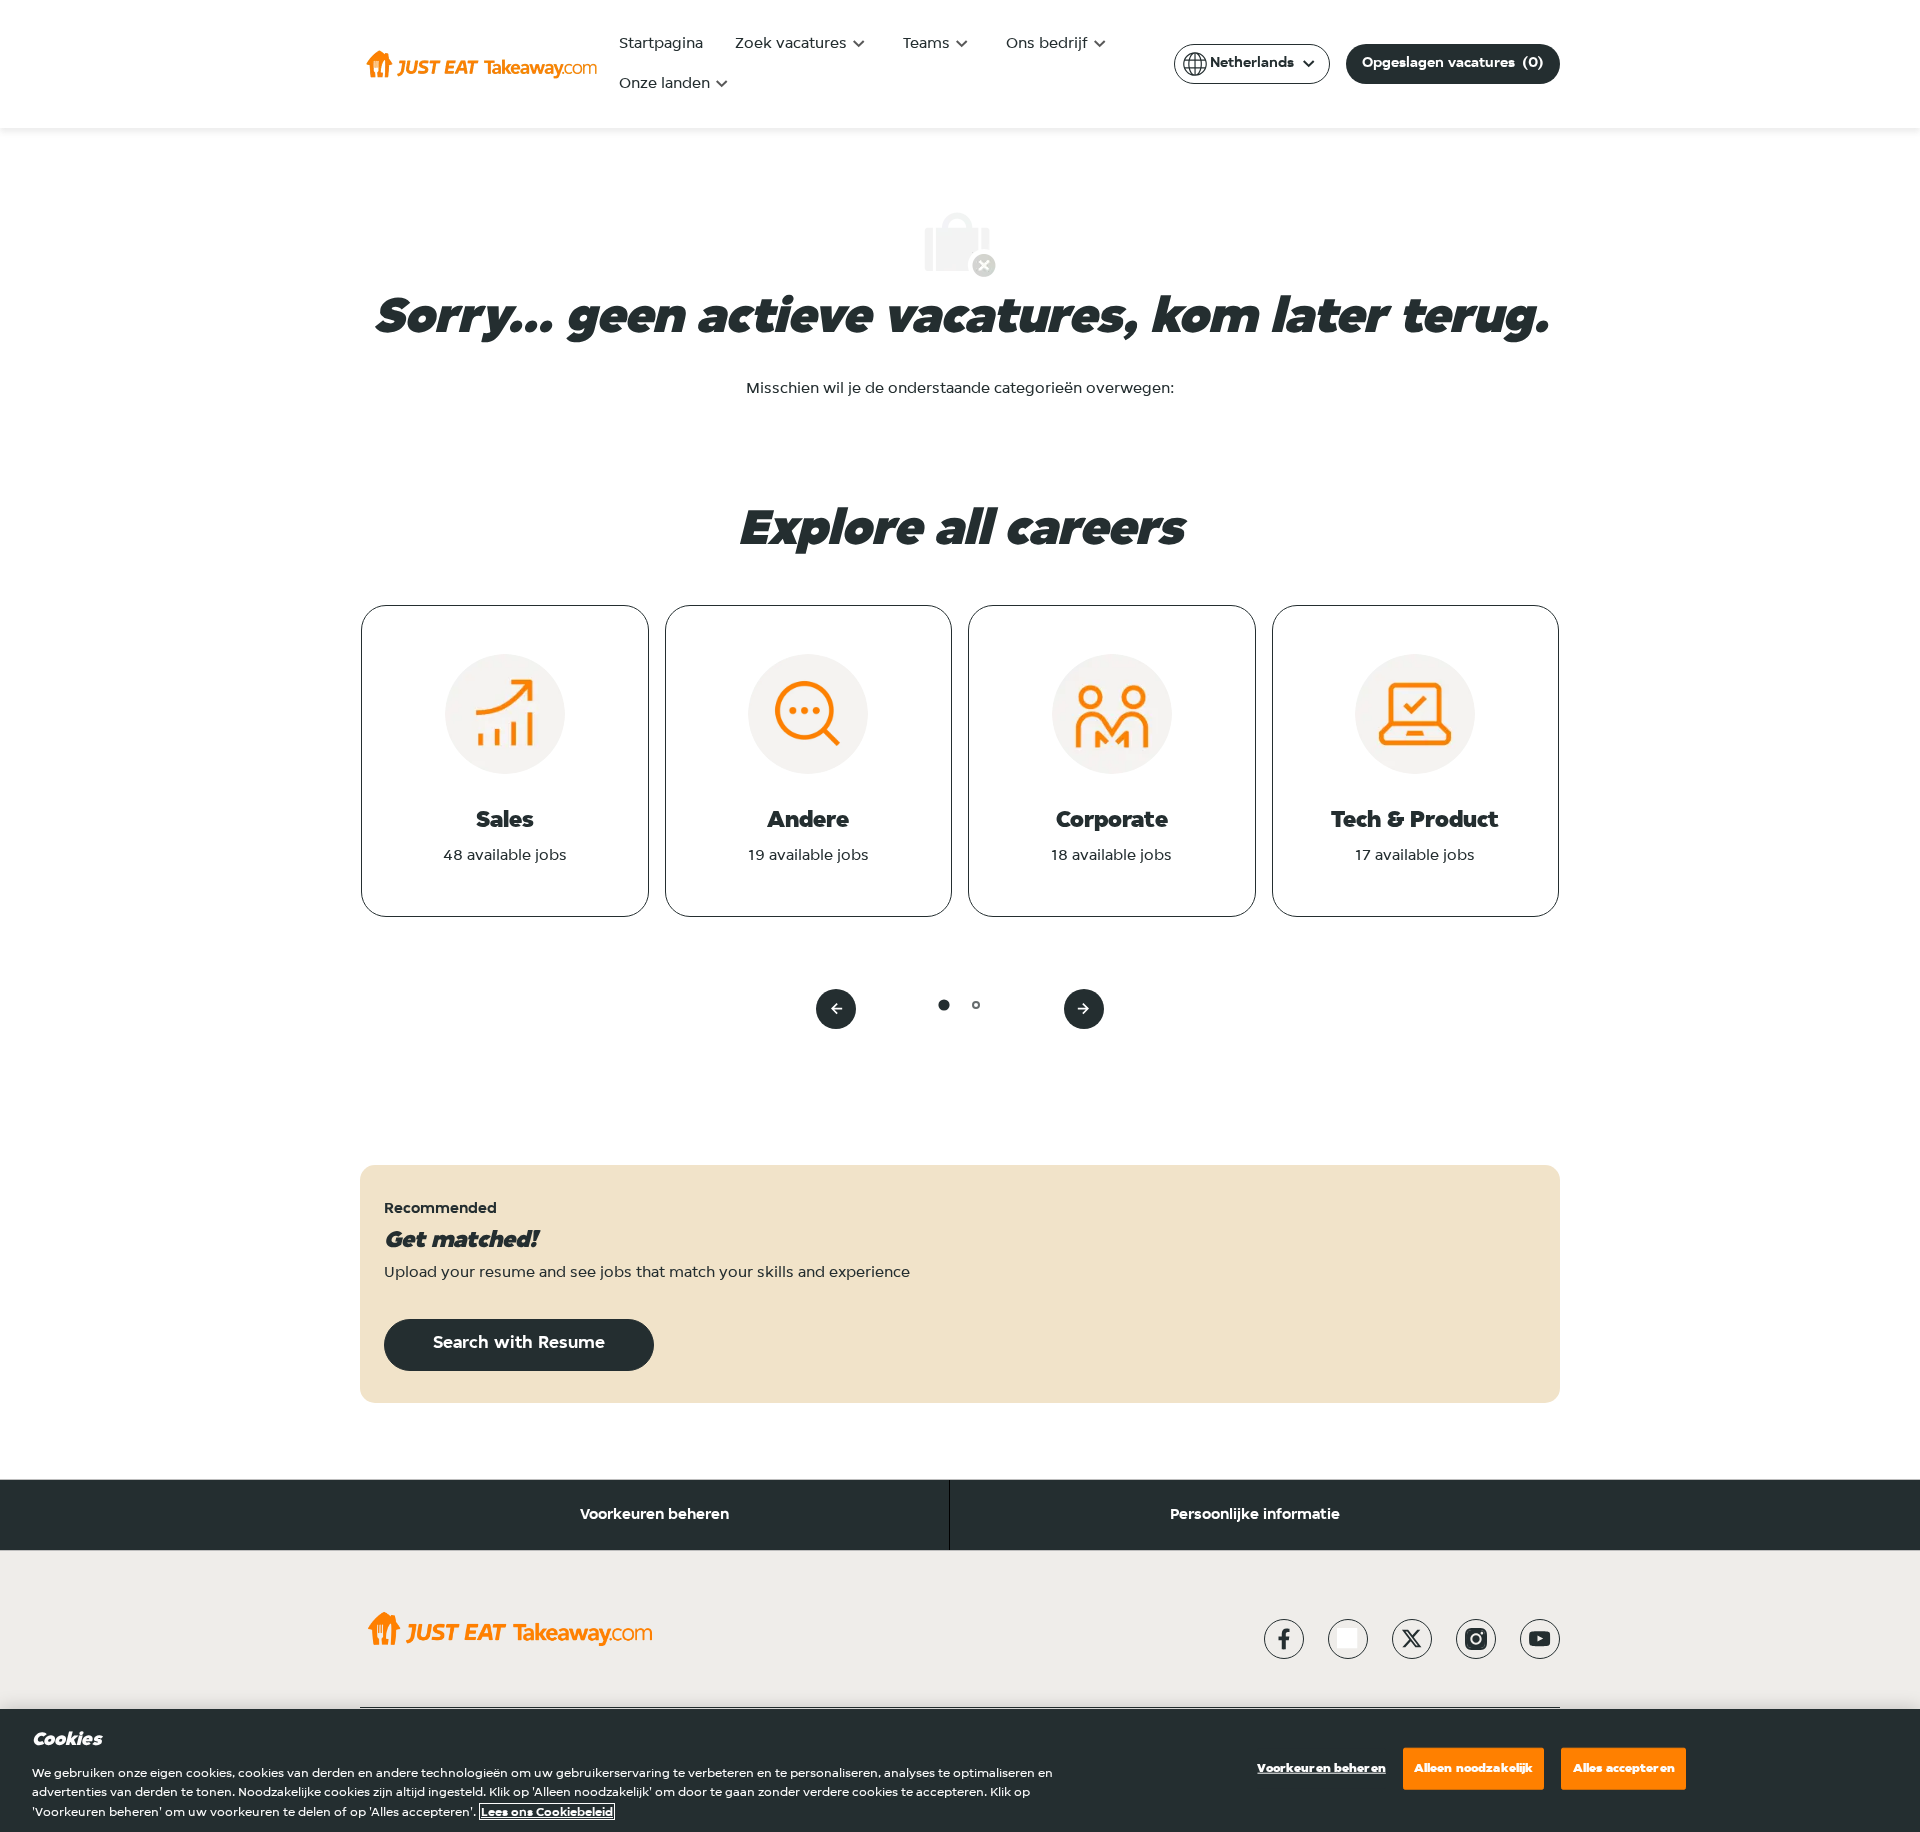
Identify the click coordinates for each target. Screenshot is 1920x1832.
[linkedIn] (1348, 1639)
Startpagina (661, 44)
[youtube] (1540, 1639)
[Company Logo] (481, 64)
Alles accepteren (1624, 1768)
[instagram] (1476, 1639)
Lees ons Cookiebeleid (547, 1811)
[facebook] (1284, 1639)
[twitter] (1412, 1639)
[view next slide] (1084, 1009)
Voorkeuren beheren (654, 1515)
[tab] (943, 1004)
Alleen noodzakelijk (1473, 1768)
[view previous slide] (836, 1009)
